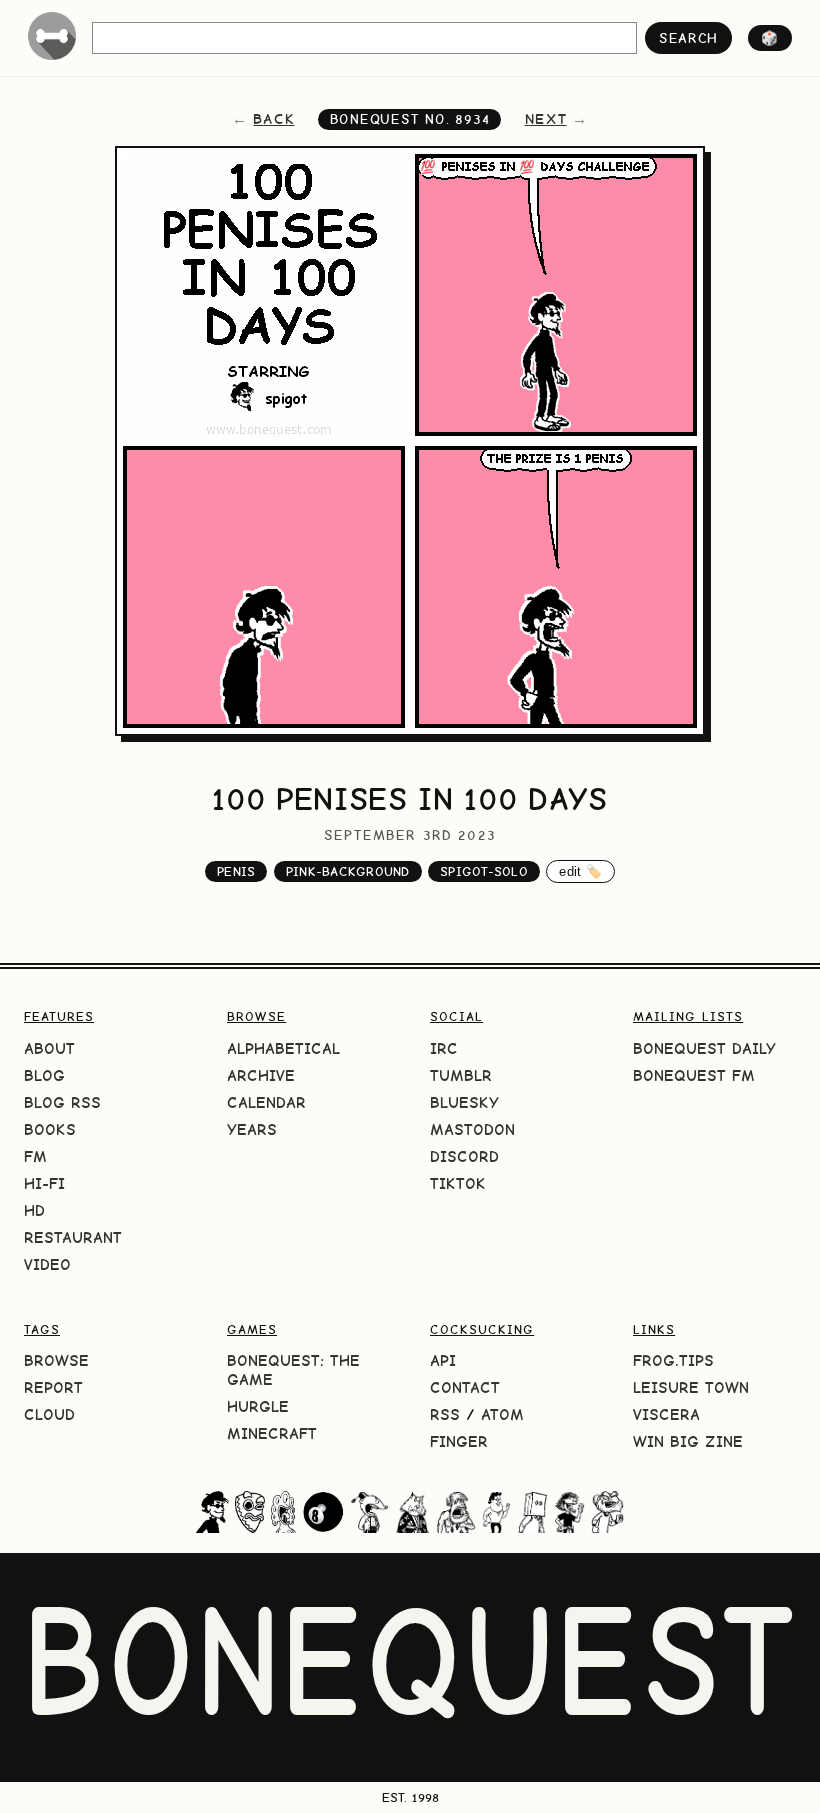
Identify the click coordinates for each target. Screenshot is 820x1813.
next (546, 119)
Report (53, 1387)
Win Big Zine (688, 1441)
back (273, 119)
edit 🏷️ (580, 871)
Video (47, 1264)
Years (252, 1129)
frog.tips (673, 1360)
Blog (44, 1075)
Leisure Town (691, 1387)
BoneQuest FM (694, 1075)
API (443, 1360)
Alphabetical (283, 1048)
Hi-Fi (44, 1183)
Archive (261, 1075)
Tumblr (461, 1075)
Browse (56, 1360)
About (49, 1048)
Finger (459, 1441)
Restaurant (73, 1237)
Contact (465, 1387)
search (688, 38)
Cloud (49, 1414)
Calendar (266, 1102)
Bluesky (464, 1102)
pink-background (348, 871)
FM (35, 1156)
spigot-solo (484, 871)
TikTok (458, 1183)
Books (50, 1129)
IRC (444, 1048)
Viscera (666, 1414)
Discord (464, 1156)
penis (236, 871)
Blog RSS (62, 1102)
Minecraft (272, 1433)
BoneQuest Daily (704, 1048)
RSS (445, 1414)
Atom (502, 1414)
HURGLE (258, 1406)
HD (34, 1210)
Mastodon (472, 1129)
